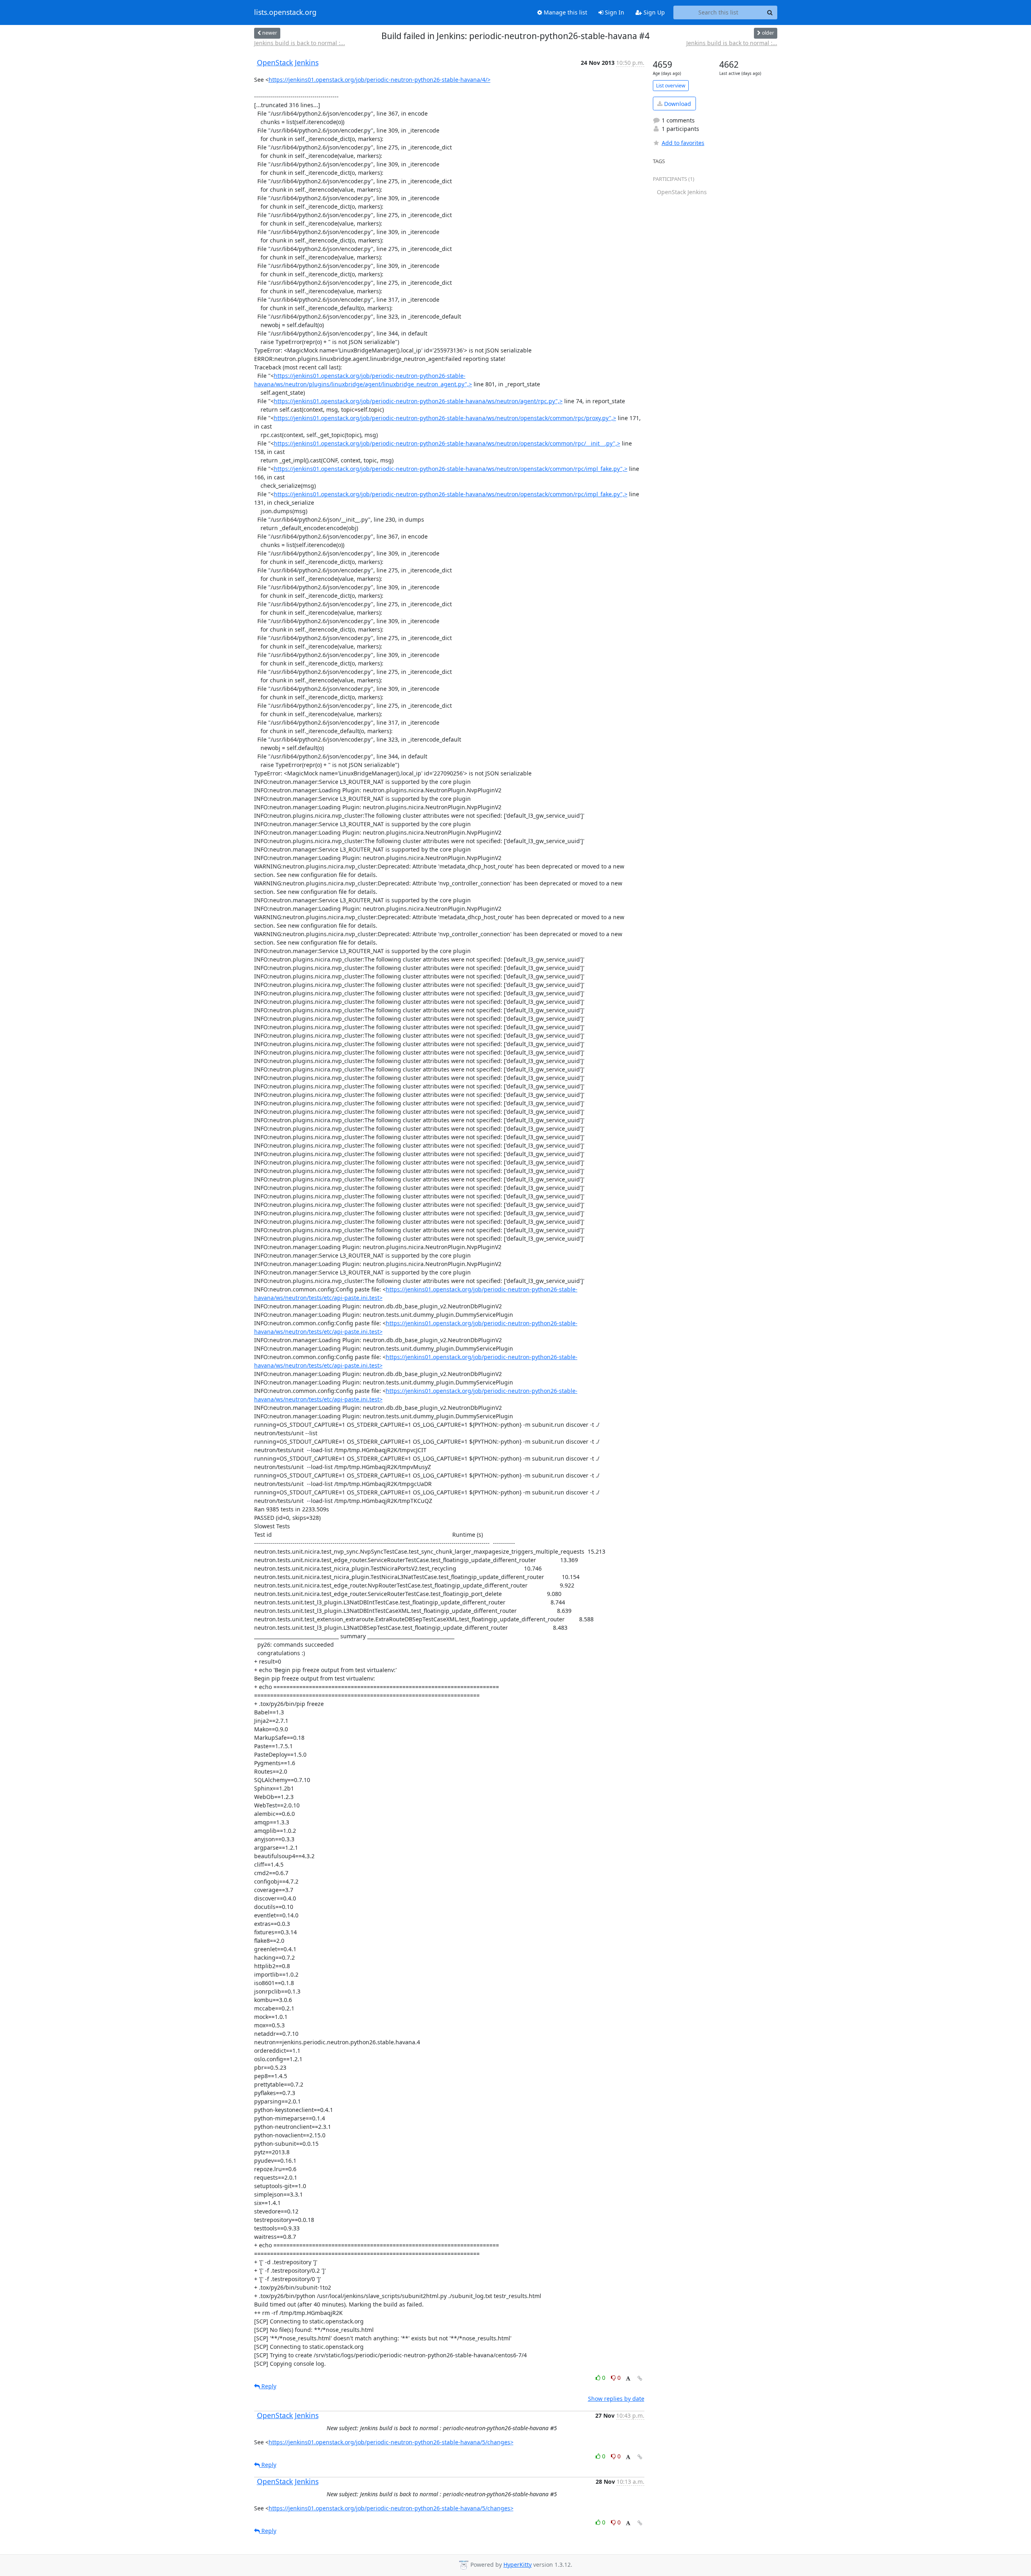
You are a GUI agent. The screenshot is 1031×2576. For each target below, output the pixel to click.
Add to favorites (683, 143)
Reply (268, 2386)
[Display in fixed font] (628, 2379)
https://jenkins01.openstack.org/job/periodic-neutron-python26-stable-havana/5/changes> (391, 2442)
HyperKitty (518, 2565)
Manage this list (565, 12)
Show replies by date (616, 2399)
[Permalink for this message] (640, 2378)
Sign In (614, 12)
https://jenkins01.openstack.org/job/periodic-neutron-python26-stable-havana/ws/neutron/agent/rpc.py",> (418, 401)
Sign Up (653, 12)
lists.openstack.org (285, 12)
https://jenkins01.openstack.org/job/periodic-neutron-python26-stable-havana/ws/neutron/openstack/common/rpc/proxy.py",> (445, 418)
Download (677, 104)
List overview (671, 86)
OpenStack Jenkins (288, 62)
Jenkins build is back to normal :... (300, 43)
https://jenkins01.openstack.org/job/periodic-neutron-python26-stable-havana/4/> (380, 80)
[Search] (770, 12)
